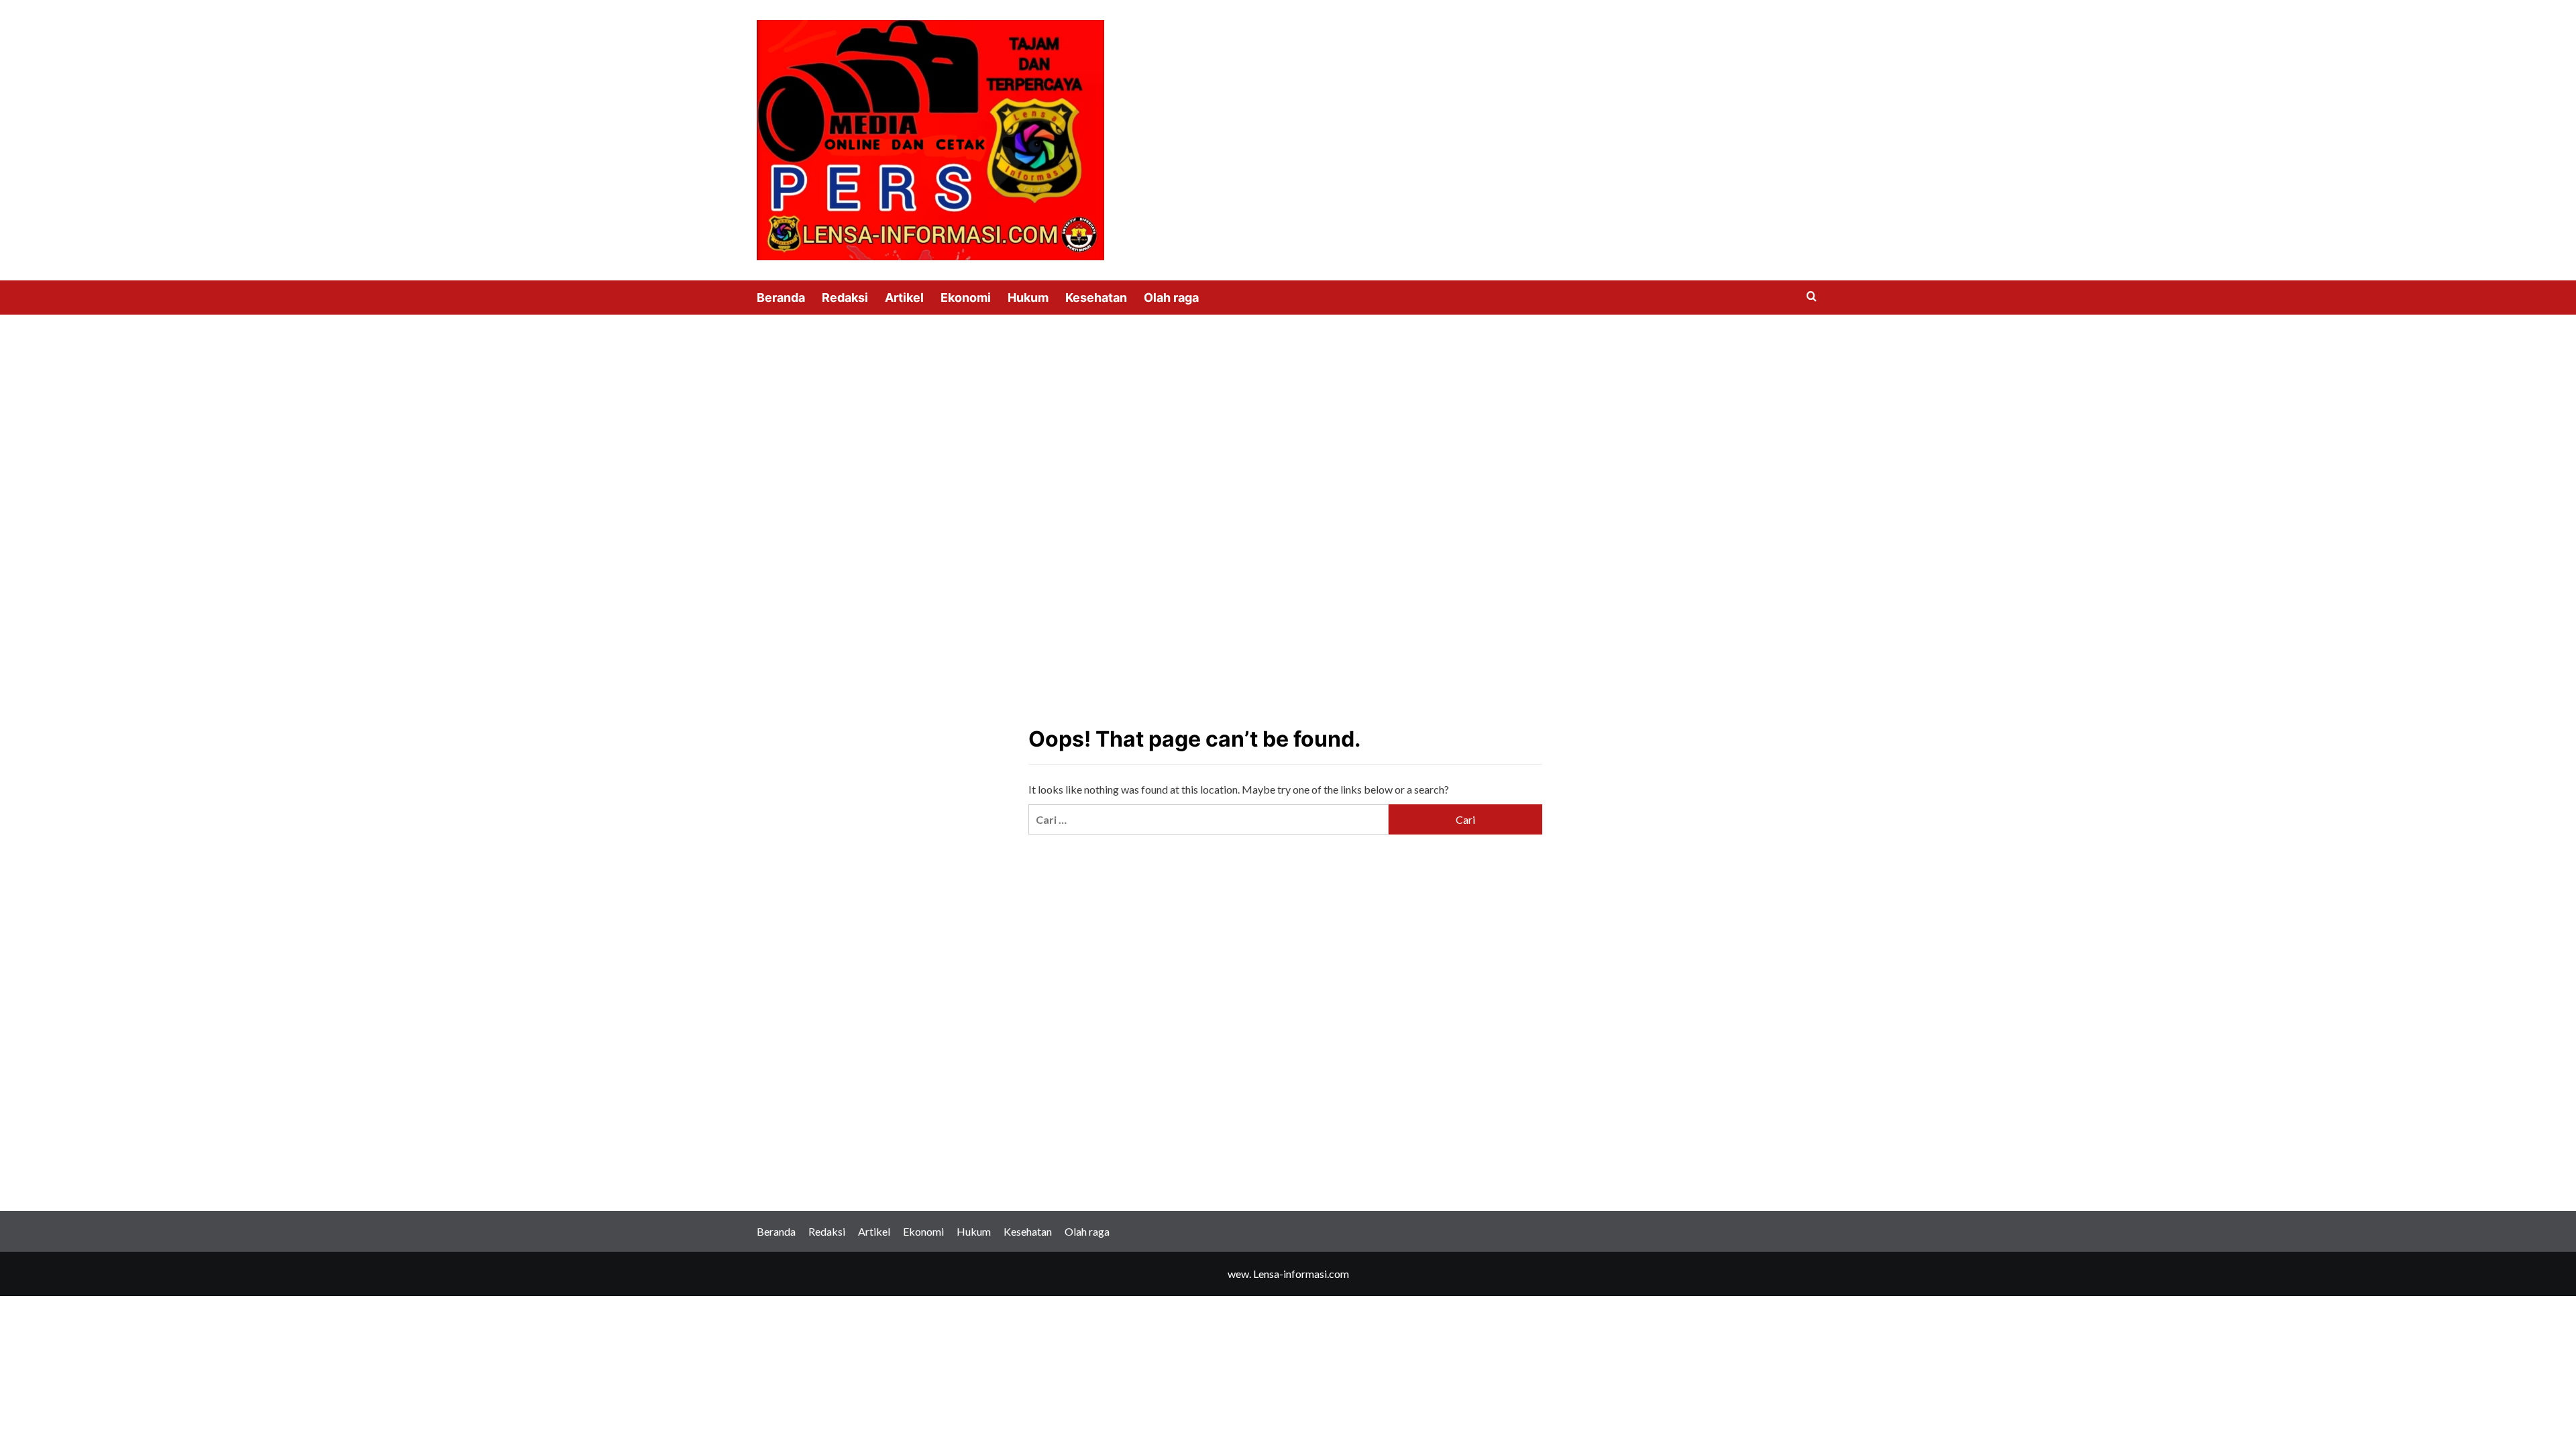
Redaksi (845, 298)
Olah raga (1171, 298)
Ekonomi (966, 298)
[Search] (1812, 297)
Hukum (1028, 298)
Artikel (904, 298)
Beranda (781, 298)
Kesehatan (1096, 298)
